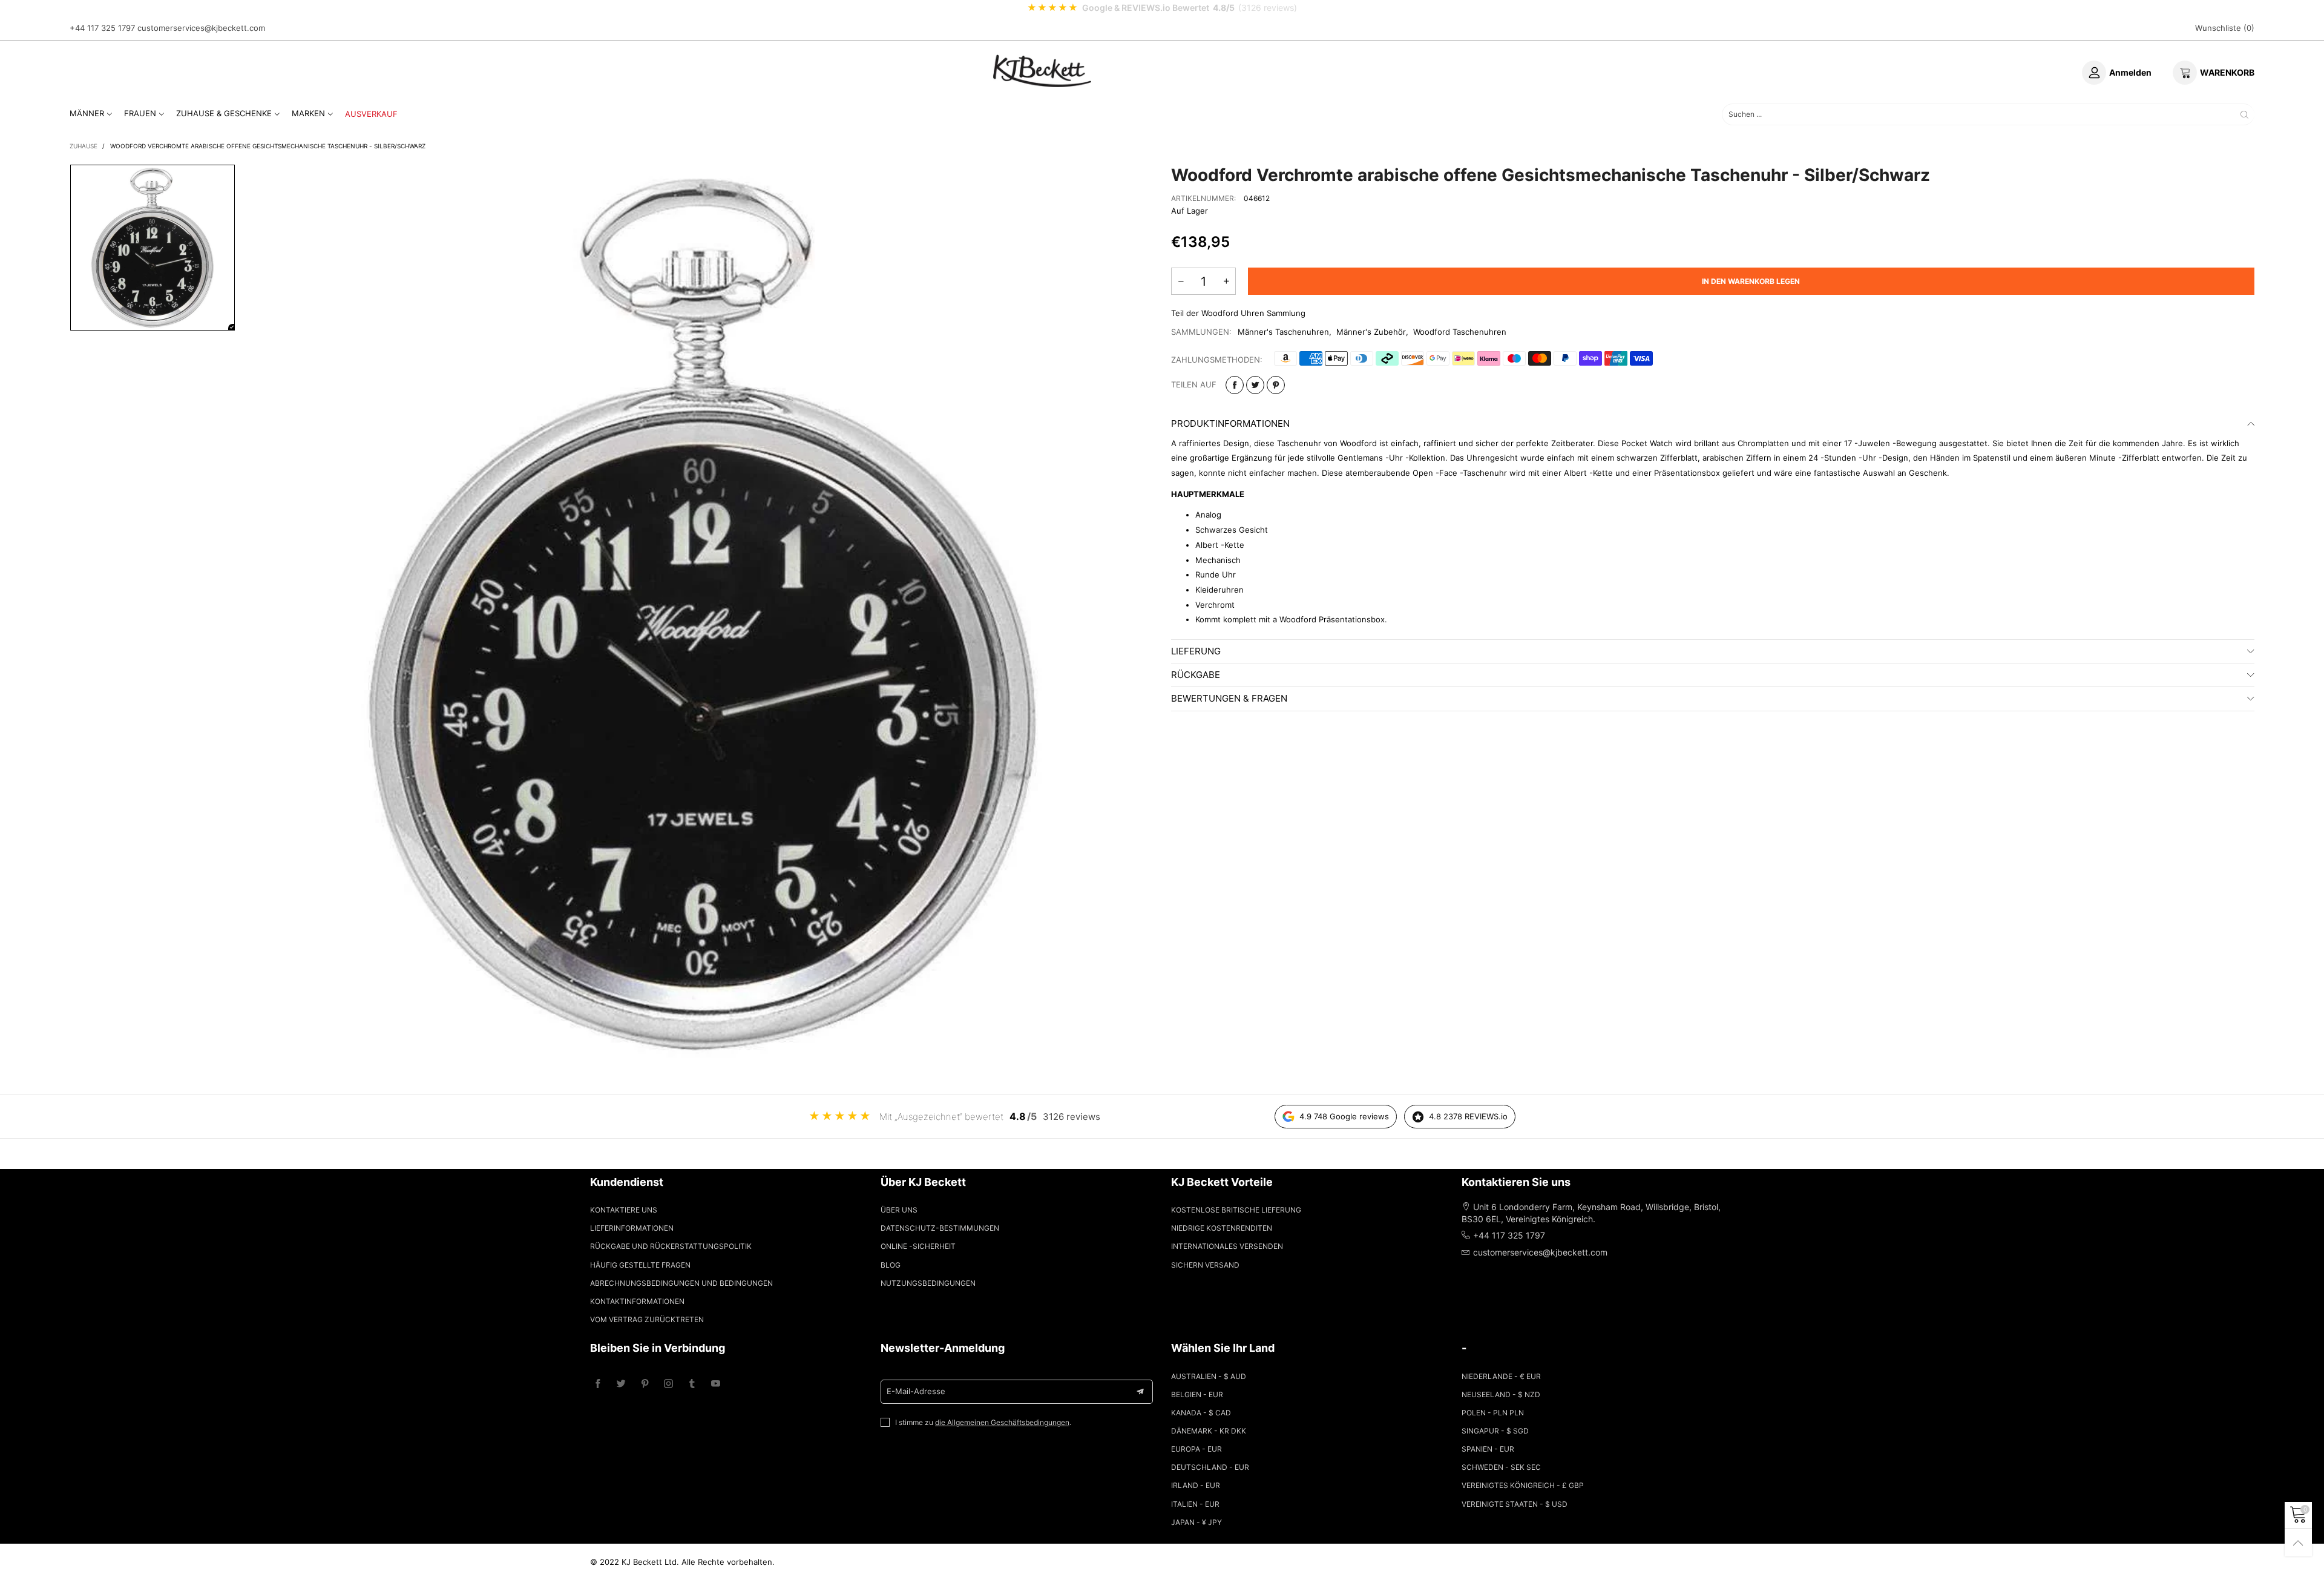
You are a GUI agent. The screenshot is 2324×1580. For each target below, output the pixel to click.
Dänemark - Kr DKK (1209, 1431)
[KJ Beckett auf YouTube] (716, 1384)
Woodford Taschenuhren (1460, 332)
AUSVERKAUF (371, 114)
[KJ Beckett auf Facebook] (598, 1384)
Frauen (140, 113)
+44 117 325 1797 (102, 28)
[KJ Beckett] (1042, 71)
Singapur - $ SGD (1495, 1431)
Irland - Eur (1196, 1485)
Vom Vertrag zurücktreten (647, 1319)
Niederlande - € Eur (1501, 1376)
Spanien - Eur (1488, 1449)
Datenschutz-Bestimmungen (940, 1228)
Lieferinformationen (632, 1228)
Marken (308, 113)
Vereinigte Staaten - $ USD (1515, 1504)
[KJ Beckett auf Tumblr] (692, 1384)
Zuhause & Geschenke (224, 113)
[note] (1162, 8)
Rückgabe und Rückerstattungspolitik (671, 1246)
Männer (87, 113)
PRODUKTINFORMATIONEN (1230, 423)
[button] (1181, 281)
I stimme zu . (983, 1422)
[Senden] (2244, 114)
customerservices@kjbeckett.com (201, 28)
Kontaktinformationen (637, 1301)
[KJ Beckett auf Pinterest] (645, 1384)
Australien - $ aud (1209, 1376)
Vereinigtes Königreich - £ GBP (1523, 1485)
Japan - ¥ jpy (1196, 1522)
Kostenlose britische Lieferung (1236, 1210)
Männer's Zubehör (1371, 332)
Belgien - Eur (1197, 1394)
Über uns (899, 1210)
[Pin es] (1276, 385)
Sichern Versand (1205, 1265)
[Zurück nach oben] (2298, 1543)
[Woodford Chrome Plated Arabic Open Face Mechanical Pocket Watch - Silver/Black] (703, 614)
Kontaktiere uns (624, 1210)
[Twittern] (1255, 385)
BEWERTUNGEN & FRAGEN (1229, 698)
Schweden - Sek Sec (1501, 1467)
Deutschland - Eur (1210, 1467)
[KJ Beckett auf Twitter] (621, 1384)
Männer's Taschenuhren (1283, 332)
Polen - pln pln (1493, 1413)
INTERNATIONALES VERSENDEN (1227, 1246)
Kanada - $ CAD (1201, 1413)
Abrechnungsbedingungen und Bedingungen (681, 1283)
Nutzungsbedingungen (928, 1283)
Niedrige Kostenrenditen (1222, 1228)
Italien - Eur (1195, 1504)
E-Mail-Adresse (916, 1391)
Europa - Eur (1196, 1449)
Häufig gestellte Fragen (640, 1265)
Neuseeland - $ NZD (1501, 1394)
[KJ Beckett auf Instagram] (668, 1384)
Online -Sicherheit (918, 1246)
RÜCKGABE (1196, 675)
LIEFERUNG (1196, 651)
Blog (891, 1265)
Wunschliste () (2225, 28)
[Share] (1235, 385)
